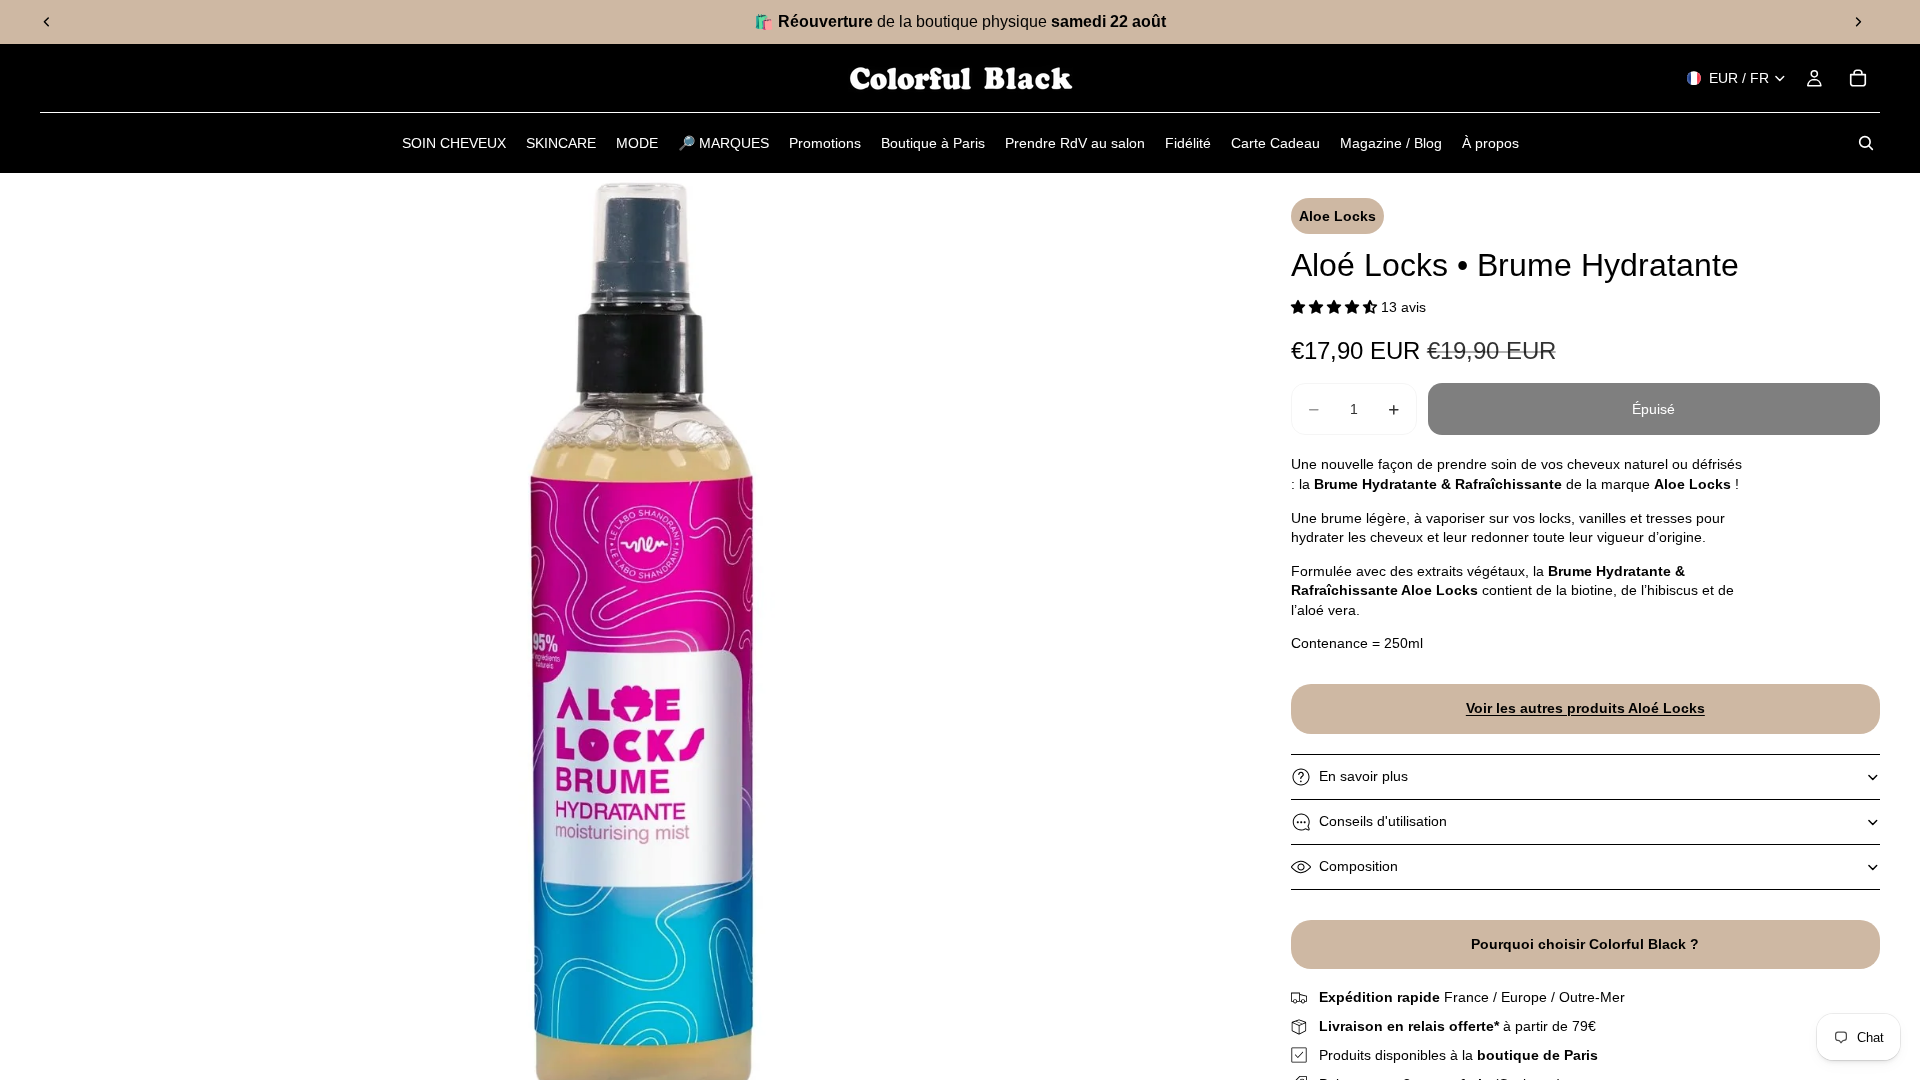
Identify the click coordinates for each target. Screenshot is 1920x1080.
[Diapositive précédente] (47, 22)
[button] (1336, 307)
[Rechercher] (1866, 143)
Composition (1358, 866)
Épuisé (1653, 409)
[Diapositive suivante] (1858, 22)
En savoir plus (1363, 776)
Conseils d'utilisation (1383, 821)
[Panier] (1858, 78)
